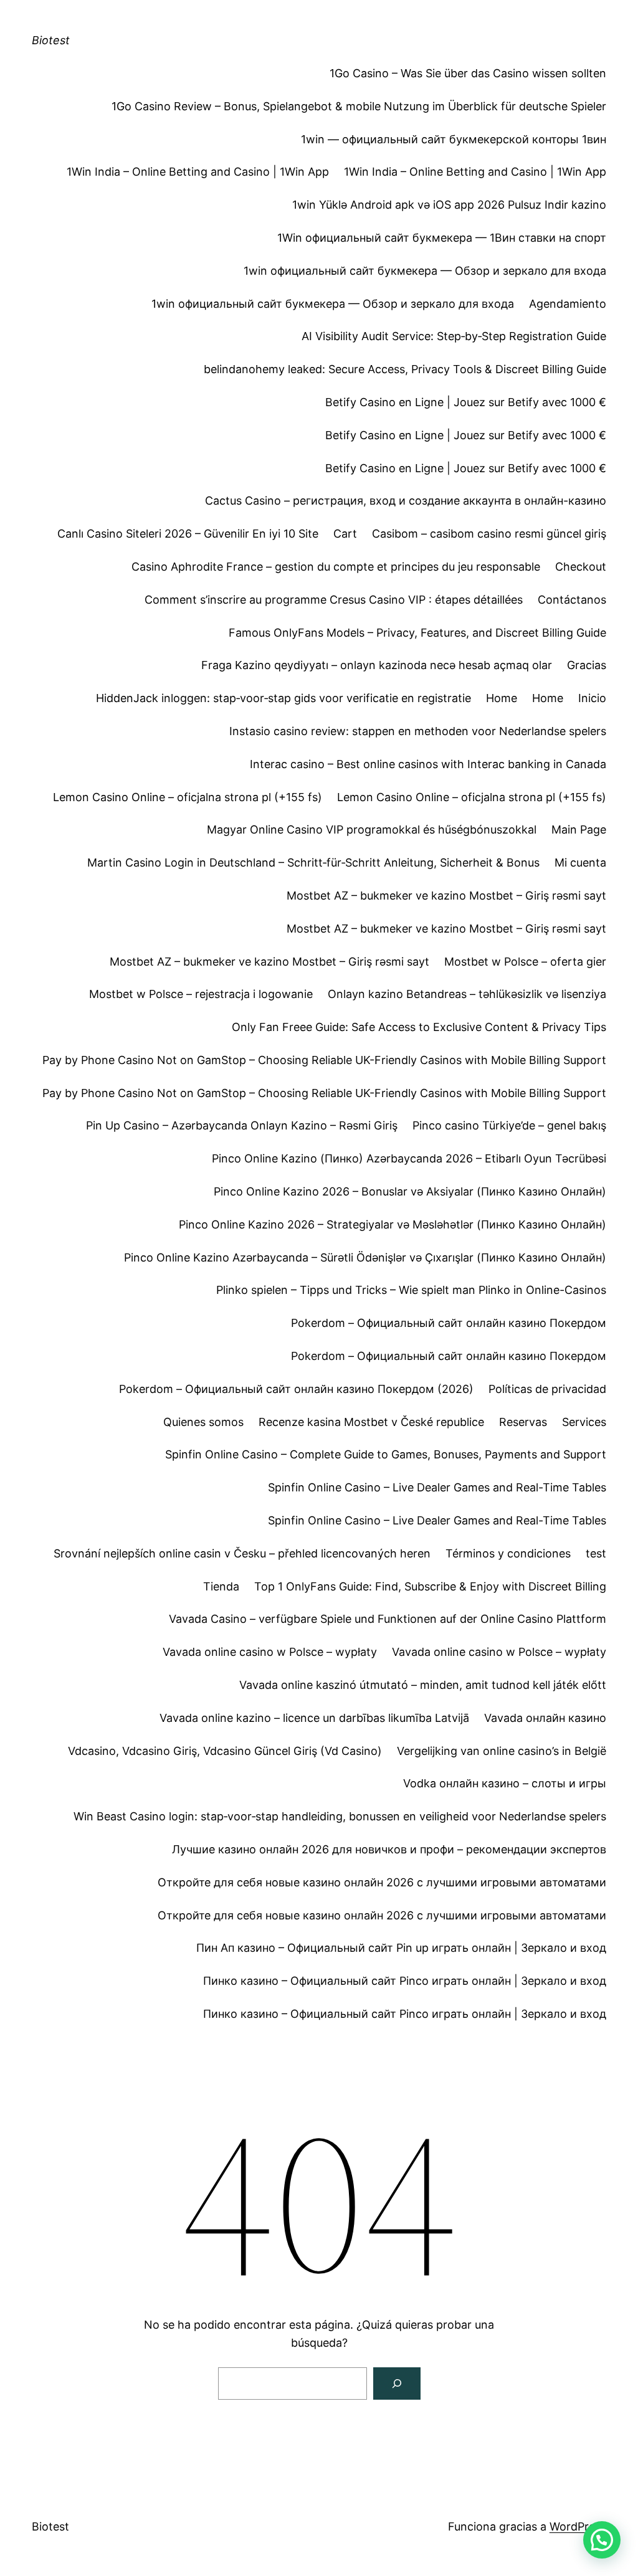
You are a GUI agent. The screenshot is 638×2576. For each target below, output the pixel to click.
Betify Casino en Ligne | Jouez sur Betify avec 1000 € (466, 402)
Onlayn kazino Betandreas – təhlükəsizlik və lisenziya (467, 994)
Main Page (579, 829)
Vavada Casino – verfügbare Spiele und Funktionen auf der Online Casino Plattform (388, 1619)
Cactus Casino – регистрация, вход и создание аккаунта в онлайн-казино (406, 501)
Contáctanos (572, 600)
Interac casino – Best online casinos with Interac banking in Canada (428, 764)
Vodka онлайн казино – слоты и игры (505, 1783)
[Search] (397, 2384)
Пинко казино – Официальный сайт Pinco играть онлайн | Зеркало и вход (405, 1981)
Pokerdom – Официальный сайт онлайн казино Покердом (449, 1323)
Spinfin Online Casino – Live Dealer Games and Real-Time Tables (437, 1487)
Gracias (587, 665)
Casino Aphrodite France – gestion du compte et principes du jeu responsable (336, 567)
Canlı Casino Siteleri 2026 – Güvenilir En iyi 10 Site (188, 534)
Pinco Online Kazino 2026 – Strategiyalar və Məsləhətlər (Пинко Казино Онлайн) (393, 1224)
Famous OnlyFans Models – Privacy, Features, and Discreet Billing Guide (417, 633)
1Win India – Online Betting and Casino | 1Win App (198, 172)
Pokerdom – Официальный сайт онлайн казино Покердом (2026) (296, 1389)
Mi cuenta (580, 863)
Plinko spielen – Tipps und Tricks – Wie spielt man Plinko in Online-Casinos (411, 1290)
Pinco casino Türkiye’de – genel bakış (509, 1125)
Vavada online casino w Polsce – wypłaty (270, 1652)
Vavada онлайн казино (545, 1718)
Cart (345, 534)
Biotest (51, 40)
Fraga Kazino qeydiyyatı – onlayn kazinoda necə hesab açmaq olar (377, 665)
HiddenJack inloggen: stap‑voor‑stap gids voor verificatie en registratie (283, 698)
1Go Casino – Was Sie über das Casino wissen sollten (468, 73)
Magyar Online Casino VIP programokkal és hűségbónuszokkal (372, 829)
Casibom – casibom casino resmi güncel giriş (489, 534)
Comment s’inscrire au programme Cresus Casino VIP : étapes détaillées (334, 600)
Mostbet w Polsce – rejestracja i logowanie (201, 994)
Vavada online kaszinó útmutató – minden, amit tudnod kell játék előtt (423, 1685)
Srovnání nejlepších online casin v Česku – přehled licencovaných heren (242, 1553)
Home (502, 698)
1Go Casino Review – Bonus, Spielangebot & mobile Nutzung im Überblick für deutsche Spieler (359, 106)
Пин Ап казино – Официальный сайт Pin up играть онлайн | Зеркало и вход (401, 1948)
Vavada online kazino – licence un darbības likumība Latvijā (314, 1718)
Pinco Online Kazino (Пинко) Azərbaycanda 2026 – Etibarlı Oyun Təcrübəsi (409, 1158)
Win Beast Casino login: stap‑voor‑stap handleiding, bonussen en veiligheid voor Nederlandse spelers (340, 1816)
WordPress (578, 2526)
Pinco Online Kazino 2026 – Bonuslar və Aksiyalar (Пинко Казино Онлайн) (410, 1191)
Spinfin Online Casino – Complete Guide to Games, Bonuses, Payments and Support (386, 1454)
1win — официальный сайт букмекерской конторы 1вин (454, 139)
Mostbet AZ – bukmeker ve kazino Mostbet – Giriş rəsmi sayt (446, 896)
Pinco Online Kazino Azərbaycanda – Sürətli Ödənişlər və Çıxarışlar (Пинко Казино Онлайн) (365, 1257)
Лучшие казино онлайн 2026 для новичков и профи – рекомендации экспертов (389, 1849)
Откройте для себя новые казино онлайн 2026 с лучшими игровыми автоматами (382, 1882)
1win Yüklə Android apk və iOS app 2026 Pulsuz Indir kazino (449, 205)
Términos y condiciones (508, 1553)
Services (584, 1422)
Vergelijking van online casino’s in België (502, 1751)
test (596, 1553)
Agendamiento (568, 304)
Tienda (221, 1586)
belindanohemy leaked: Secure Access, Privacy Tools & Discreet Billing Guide (405, 369)
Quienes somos (203, 1422)
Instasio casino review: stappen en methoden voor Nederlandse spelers (418, 731)
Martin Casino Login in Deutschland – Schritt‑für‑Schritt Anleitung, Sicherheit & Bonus (313, 863)
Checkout (581, 567)
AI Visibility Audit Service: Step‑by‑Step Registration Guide (454, 336)
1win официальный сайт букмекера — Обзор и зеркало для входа (425, 271)
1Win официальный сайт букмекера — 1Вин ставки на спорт (442, 238)
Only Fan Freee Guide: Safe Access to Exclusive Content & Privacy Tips (419, 1027)
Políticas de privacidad (547, 1389)
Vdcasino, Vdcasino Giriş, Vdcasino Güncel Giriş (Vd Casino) (225, 1751)
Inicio (592, 698)
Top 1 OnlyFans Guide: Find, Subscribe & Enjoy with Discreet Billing (430, 1586)
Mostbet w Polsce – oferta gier (525, 962)
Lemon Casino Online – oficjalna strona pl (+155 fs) (188, 797)
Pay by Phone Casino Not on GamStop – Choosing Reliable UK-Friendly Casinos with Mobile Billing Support (324, 1060)
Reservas (523, 1422)
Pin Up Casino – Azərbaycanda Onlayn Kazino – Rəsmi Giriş (242, 1125)
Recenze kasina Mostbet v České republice (371, 1422)
